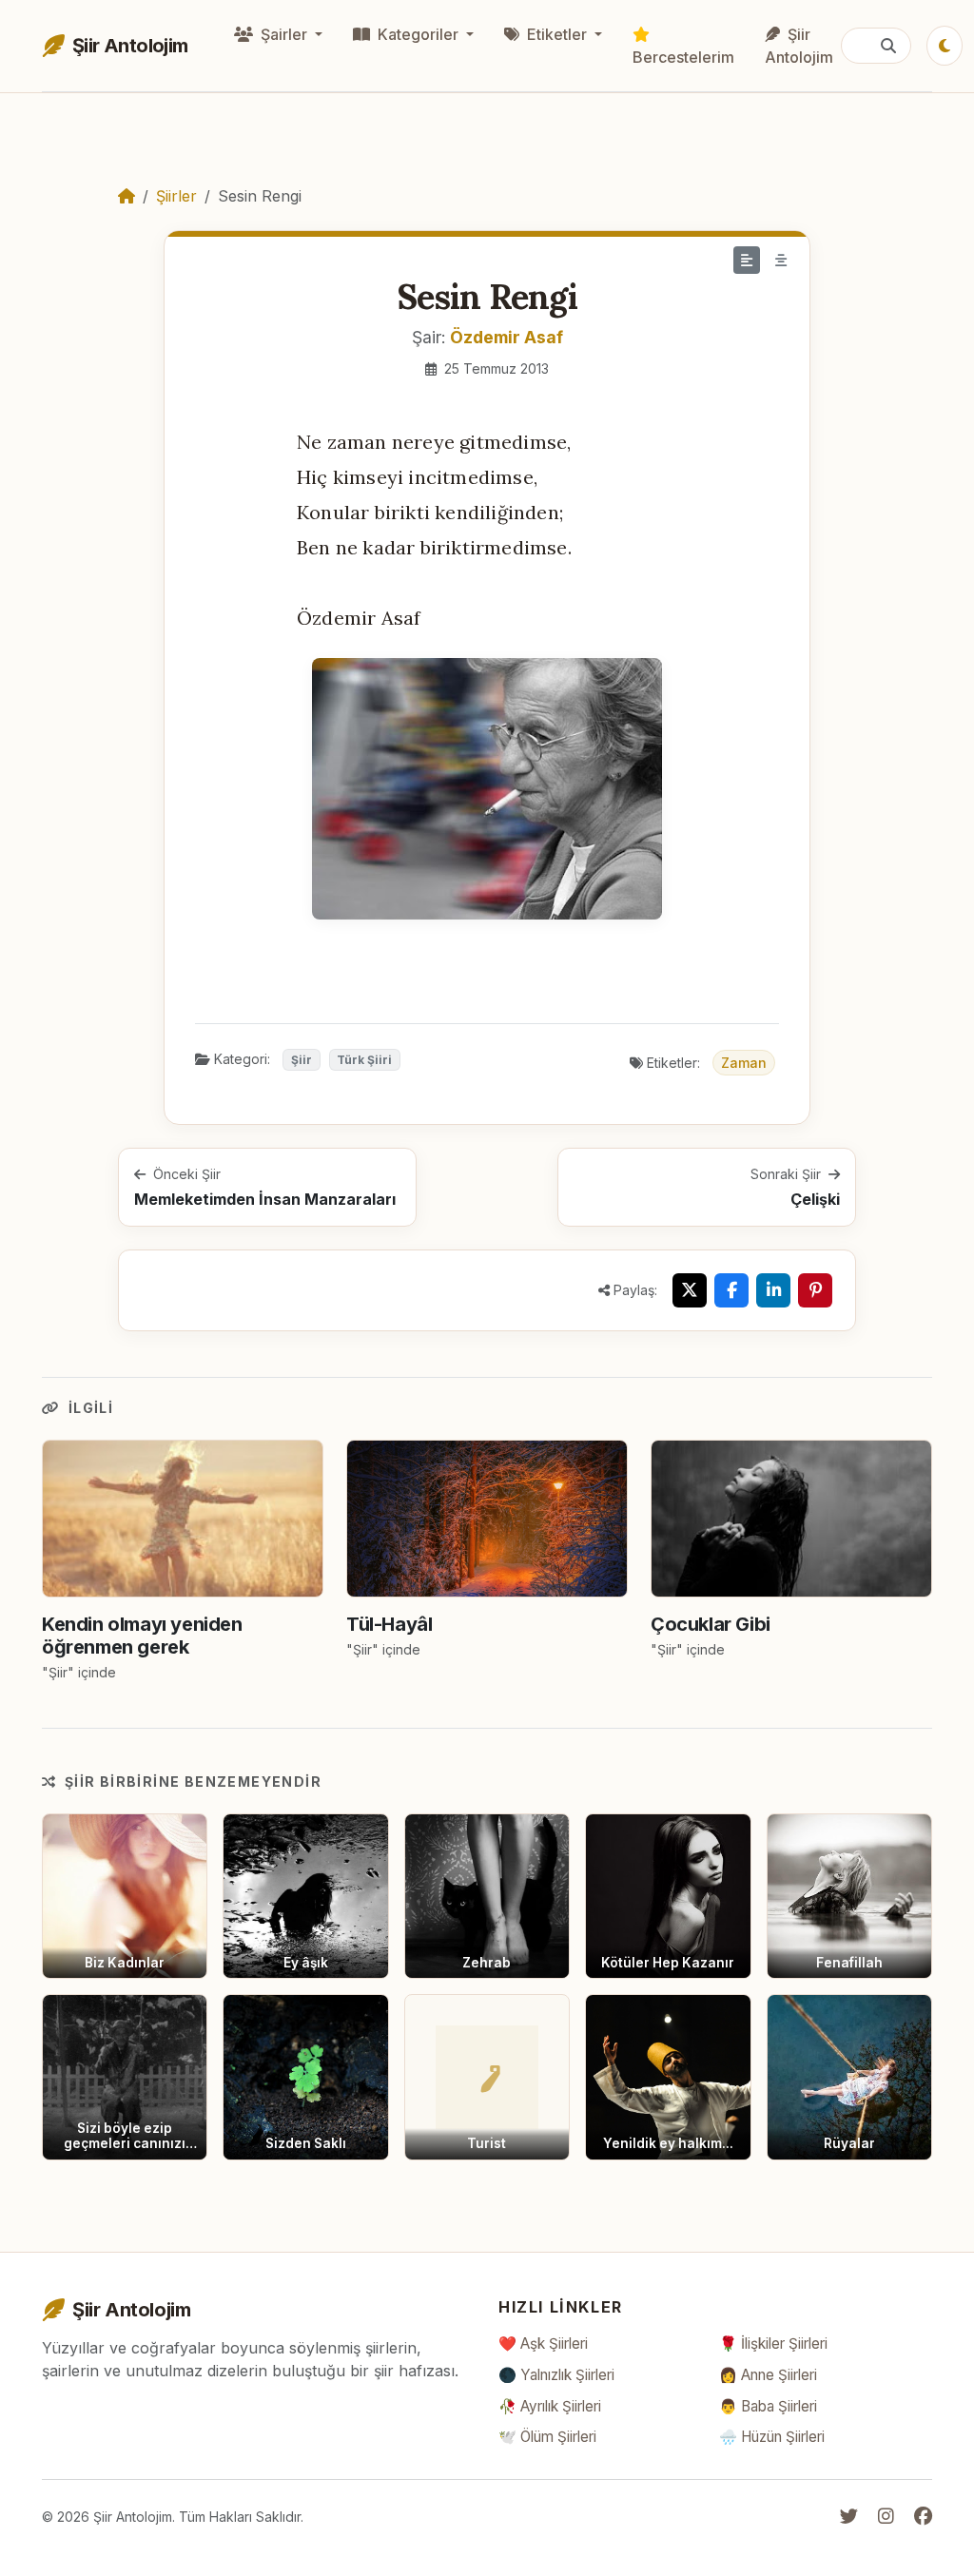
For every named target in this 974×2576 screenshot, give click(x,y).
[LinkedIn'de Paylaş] (773, 1290)
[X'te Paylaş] (690, 1290)
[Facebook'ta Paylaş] (731, 1290)
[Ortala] (781, 260)
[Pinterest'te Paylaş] (815, 1290)
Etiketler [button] (557, 34)
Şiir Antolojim (799, 46)
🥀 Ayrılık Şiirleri (550, 2406)
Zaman (744, 1063)
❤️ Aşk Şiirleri (543, 2344)
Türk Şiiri (364, 1060)
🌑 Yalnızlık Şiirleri (556, 2375)
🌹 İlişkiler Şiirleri (773, 2344)
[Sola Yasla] (747, 260)
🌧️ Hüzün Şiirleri (772, 2437)
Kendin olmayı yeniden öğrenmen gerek (142, 1636)
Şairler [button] (284, 34)
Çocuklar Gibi (711, 1624)
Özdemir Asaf (506, 337)
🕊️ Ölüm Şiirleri (547, 2437)
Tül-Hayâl (389, 1624)
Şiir (302, 1060)
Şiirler (176, 196)
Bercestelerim (683, 57)
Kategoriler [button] (418, 34)
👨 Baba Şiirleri (768, 2406)
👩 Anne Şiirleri (768, 2375)
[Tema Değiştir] (945, 46)
